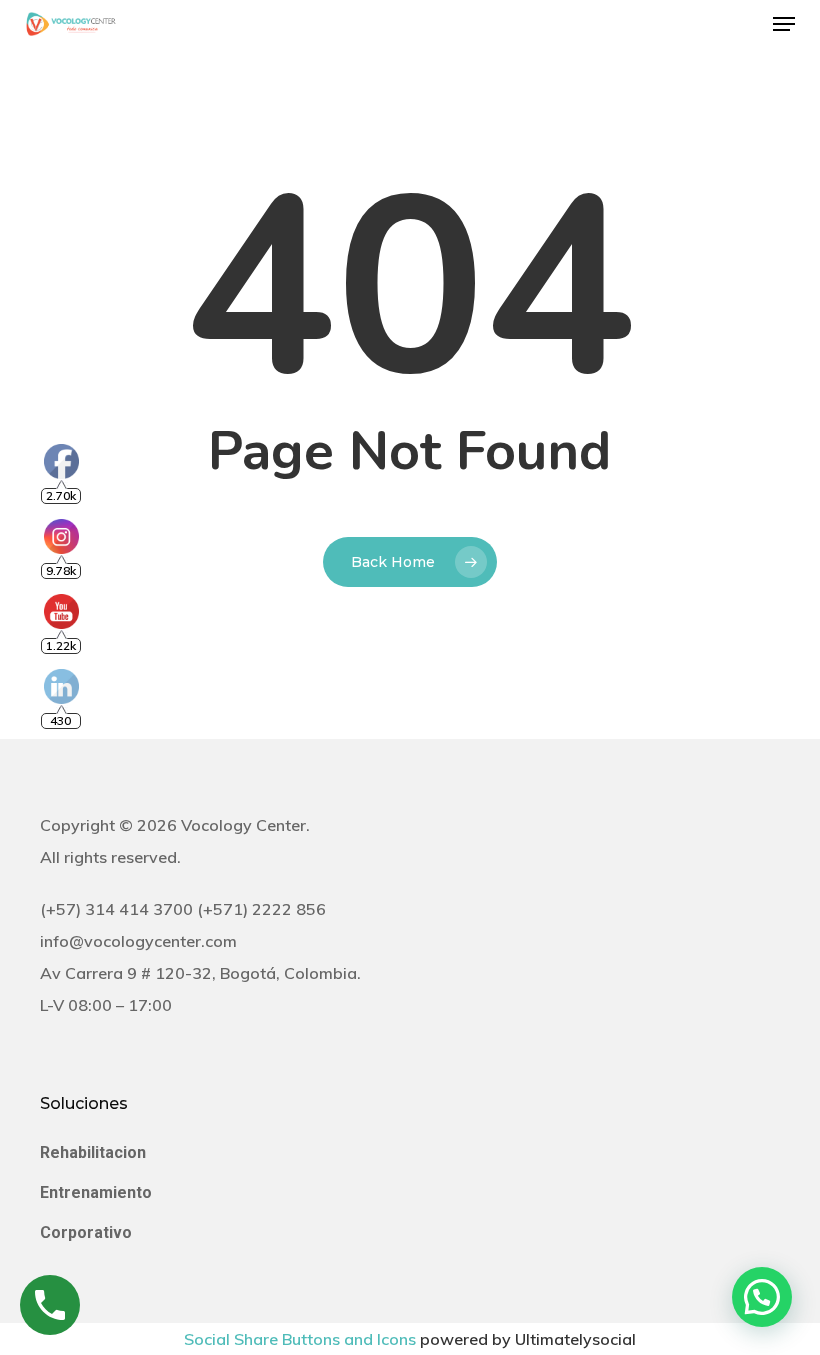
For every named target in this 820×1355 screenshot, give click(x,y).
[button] (784, 24)
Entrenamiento (96, 1192)
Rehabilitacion (93, 1152)
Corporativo (86, 1232)
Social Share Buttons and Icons (300, 1339)
